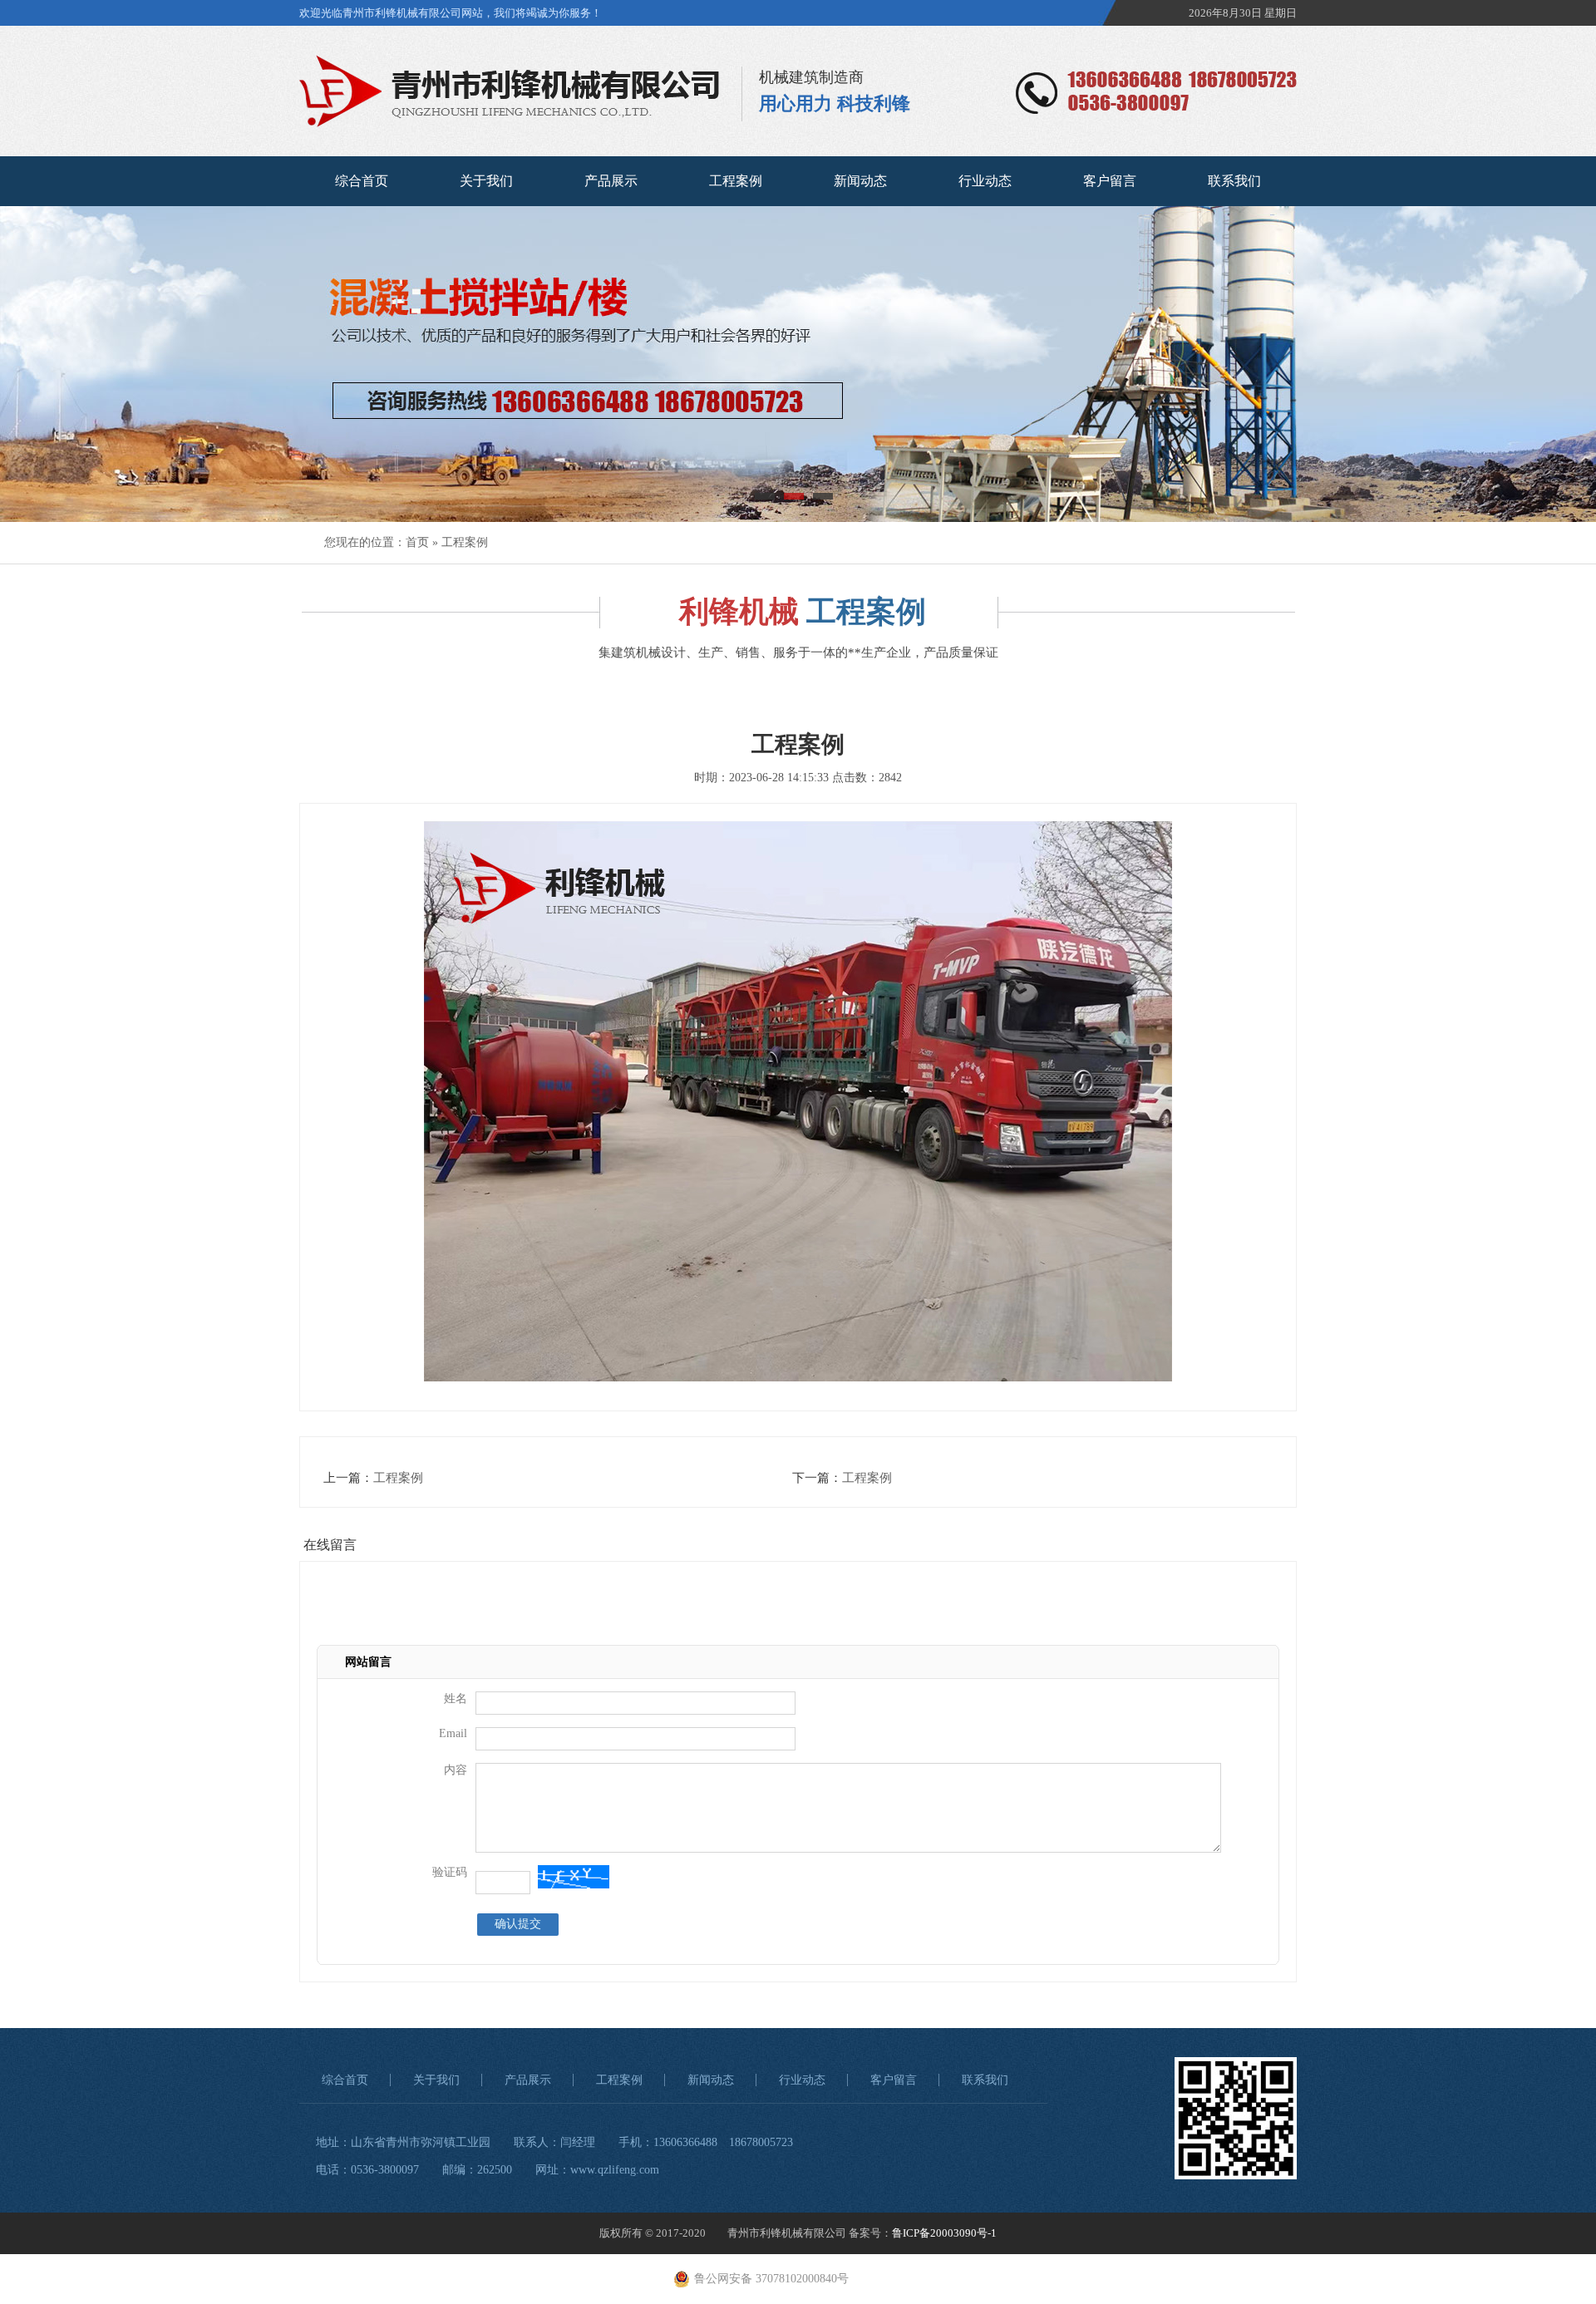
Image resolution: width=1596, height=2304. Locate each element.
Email (453, 1733)
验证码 (450, 1872)
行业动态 (985, 181)
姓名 (456, 1698)
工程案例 (736, 181)
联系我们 (1234, 181)
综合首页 (362, 181)
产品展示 (611, 181)
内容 (456, 1770)
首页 (417, 542)
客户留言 (1110, 181)
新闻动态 (860, 181)
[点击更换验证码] (573, 1877)
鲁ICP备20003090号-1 (944, 2233)
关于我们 (486, 181)
